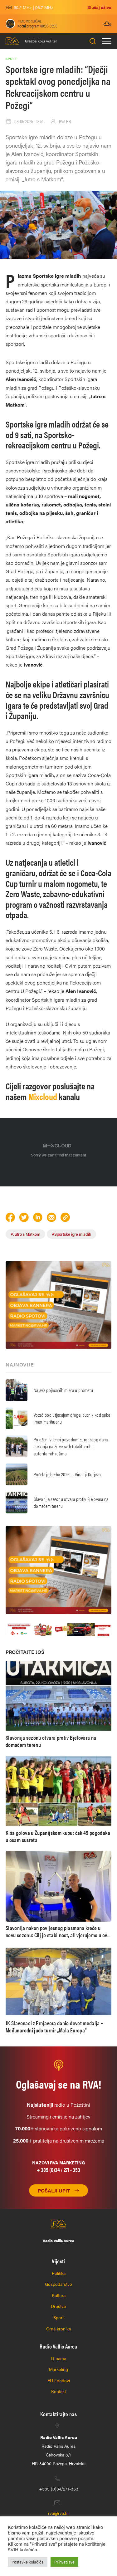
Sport (58, 2317)
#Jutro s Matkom (25, 1234)
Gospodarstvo (58, 2284)
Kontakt (58, 2391)
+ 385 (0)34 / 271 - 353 (58, 2170)
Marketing (58, 2369)
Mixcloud (44, 1096)
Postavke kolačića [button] (28, 2562)
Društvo (58, 2306)
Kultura (59, 2295)
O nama (58, 2358)
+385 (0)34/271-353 (59, 2489)
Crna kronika (58, 2329)
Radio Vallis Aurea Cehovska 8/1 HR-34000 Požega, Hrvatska (59, 2450)
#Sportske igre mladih (71, 1234)
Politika (59, 2273)
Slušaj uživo (99, 7)
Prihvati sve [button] (64, 2562)
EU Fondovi (59, 2380)
